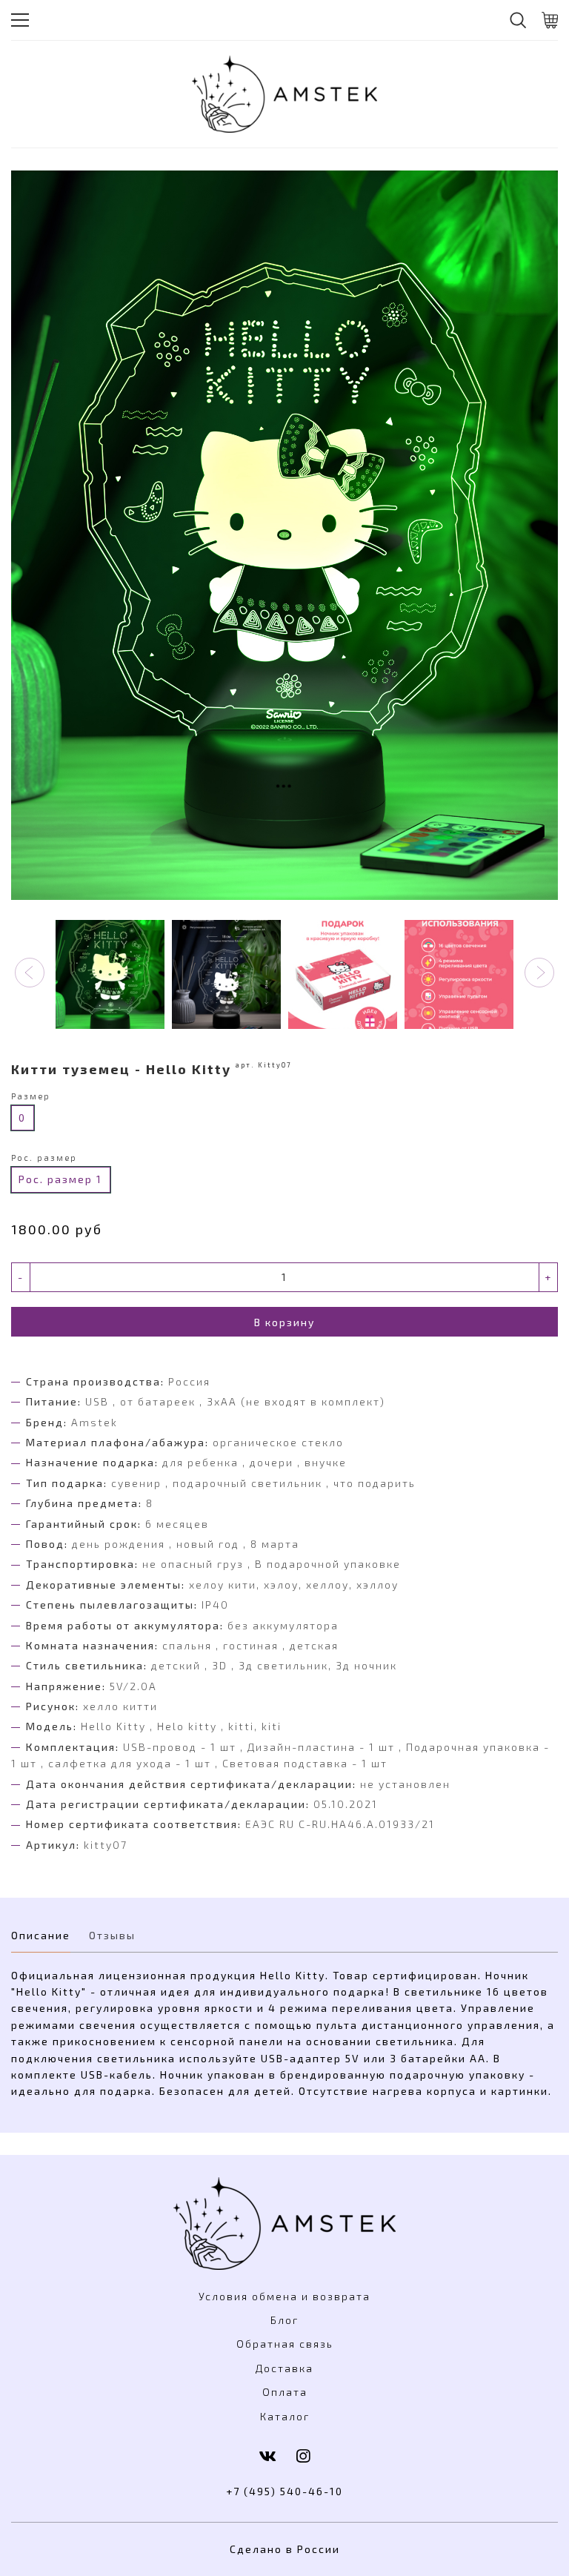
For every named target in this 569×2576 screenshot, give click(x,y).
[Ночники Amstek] (284, 94)
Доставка (284, 2368)
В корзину (284, 1322)
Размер (31, 1096)
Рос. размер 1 (60, 1179)
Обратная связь (285, 2344)
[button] (30, 973)
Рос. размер (44, 1158)
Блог (284, 2320)
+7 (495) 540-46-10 (284, 2491)
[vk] (268, 2456)
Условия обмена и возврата (284, 2296)
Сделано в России (285, 2549)
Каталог (285, 2416)
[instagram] (304, 2456)
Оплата (285, 2392)
